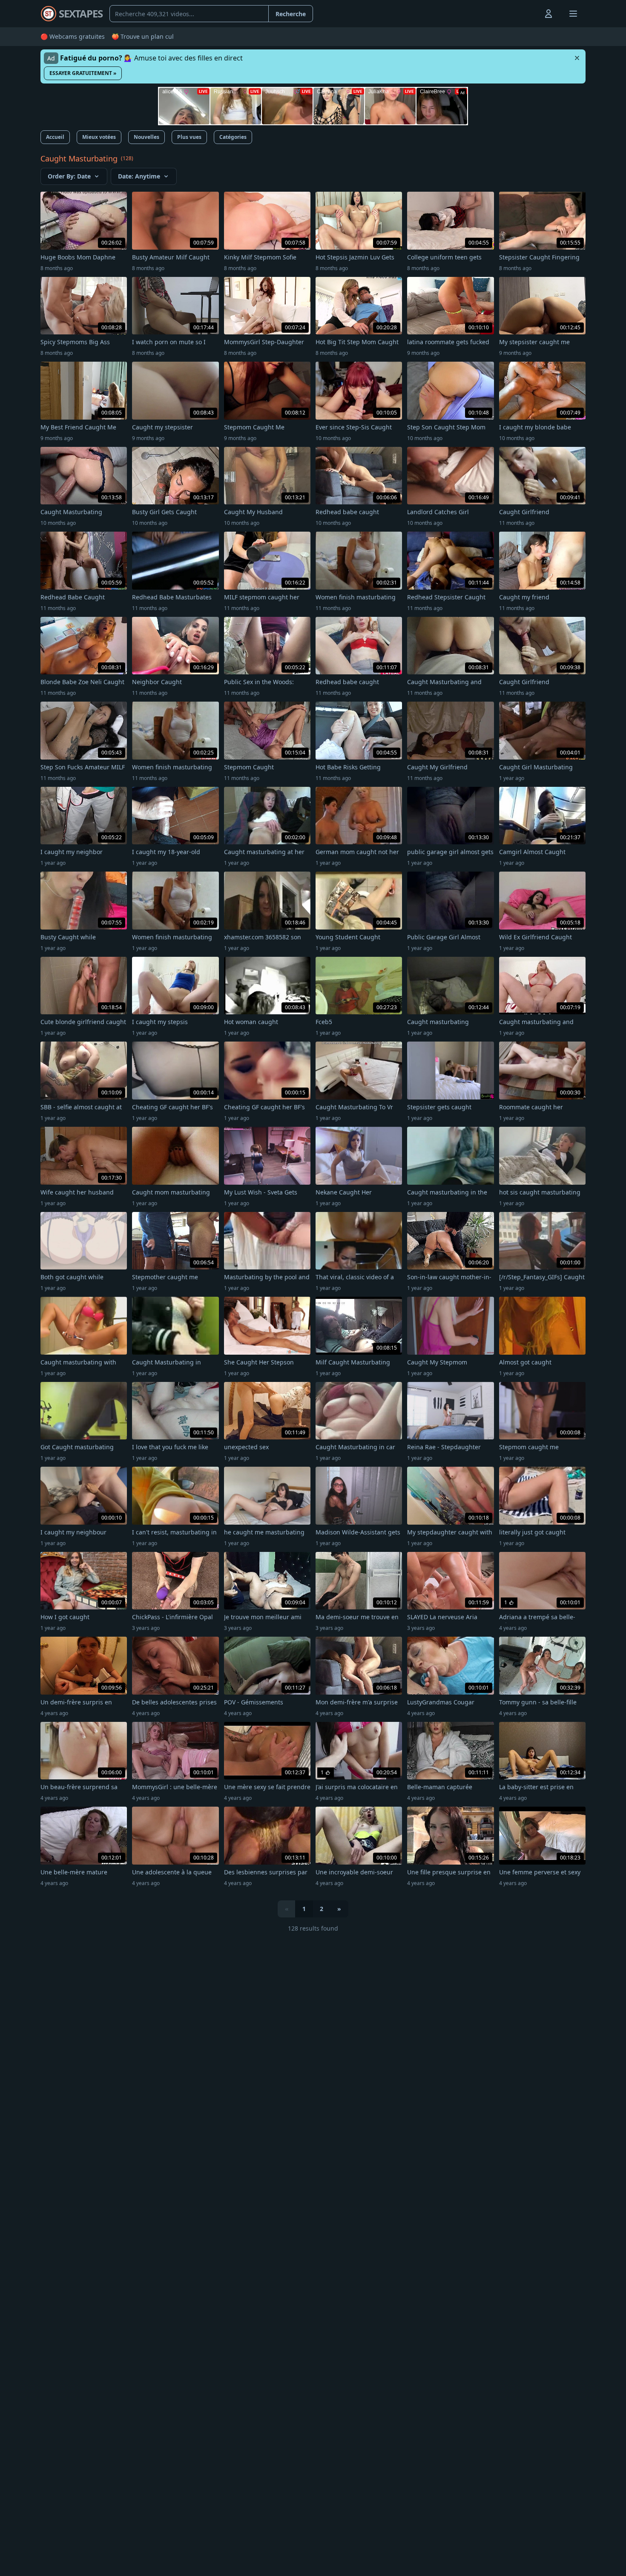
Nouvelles (146, 137)
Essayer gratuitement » (83, 73)
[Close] (577, 58)
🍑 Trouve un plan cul (143, 36)
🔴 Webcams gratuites (73, 36)
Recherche (291, 14)
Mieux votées (99, 137)
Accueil (55, 137)
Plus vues (189, 137)
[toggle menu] (529, 14)
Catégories (233, 137)
